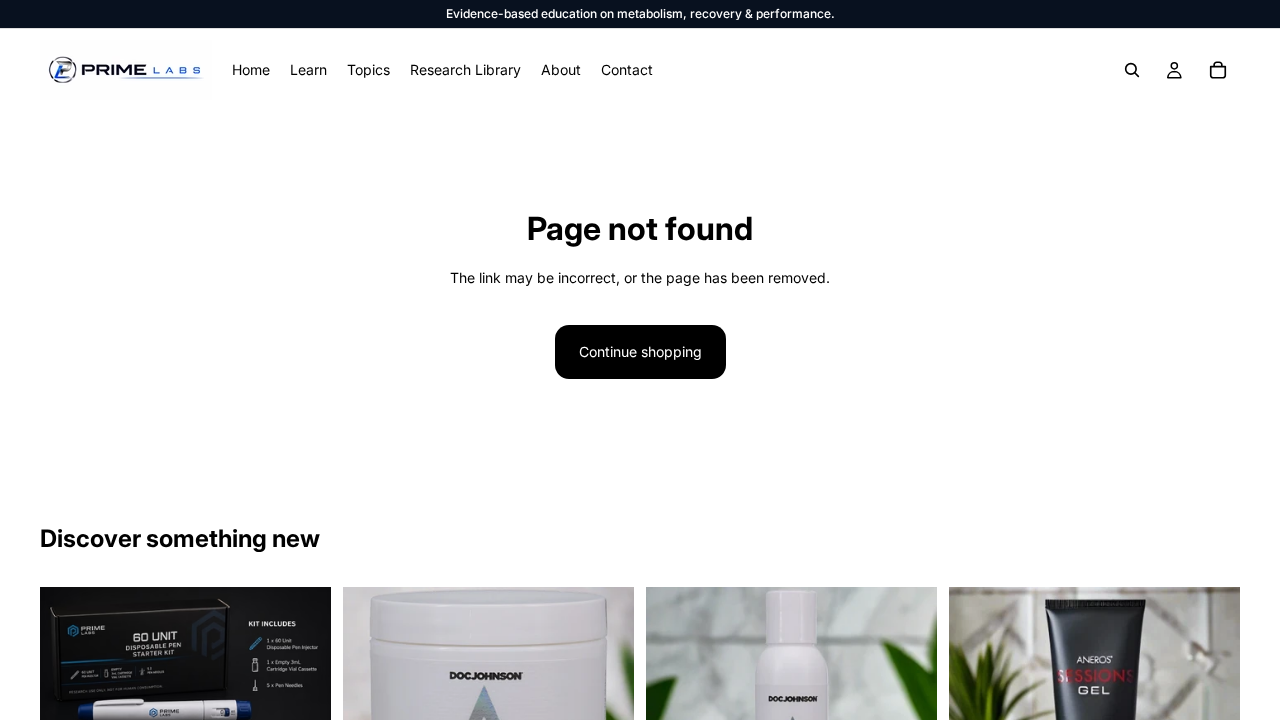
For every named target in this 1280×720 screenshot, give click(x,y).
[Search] (1132, 70)
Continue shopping (640, 351)
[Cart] (1218, 70)
